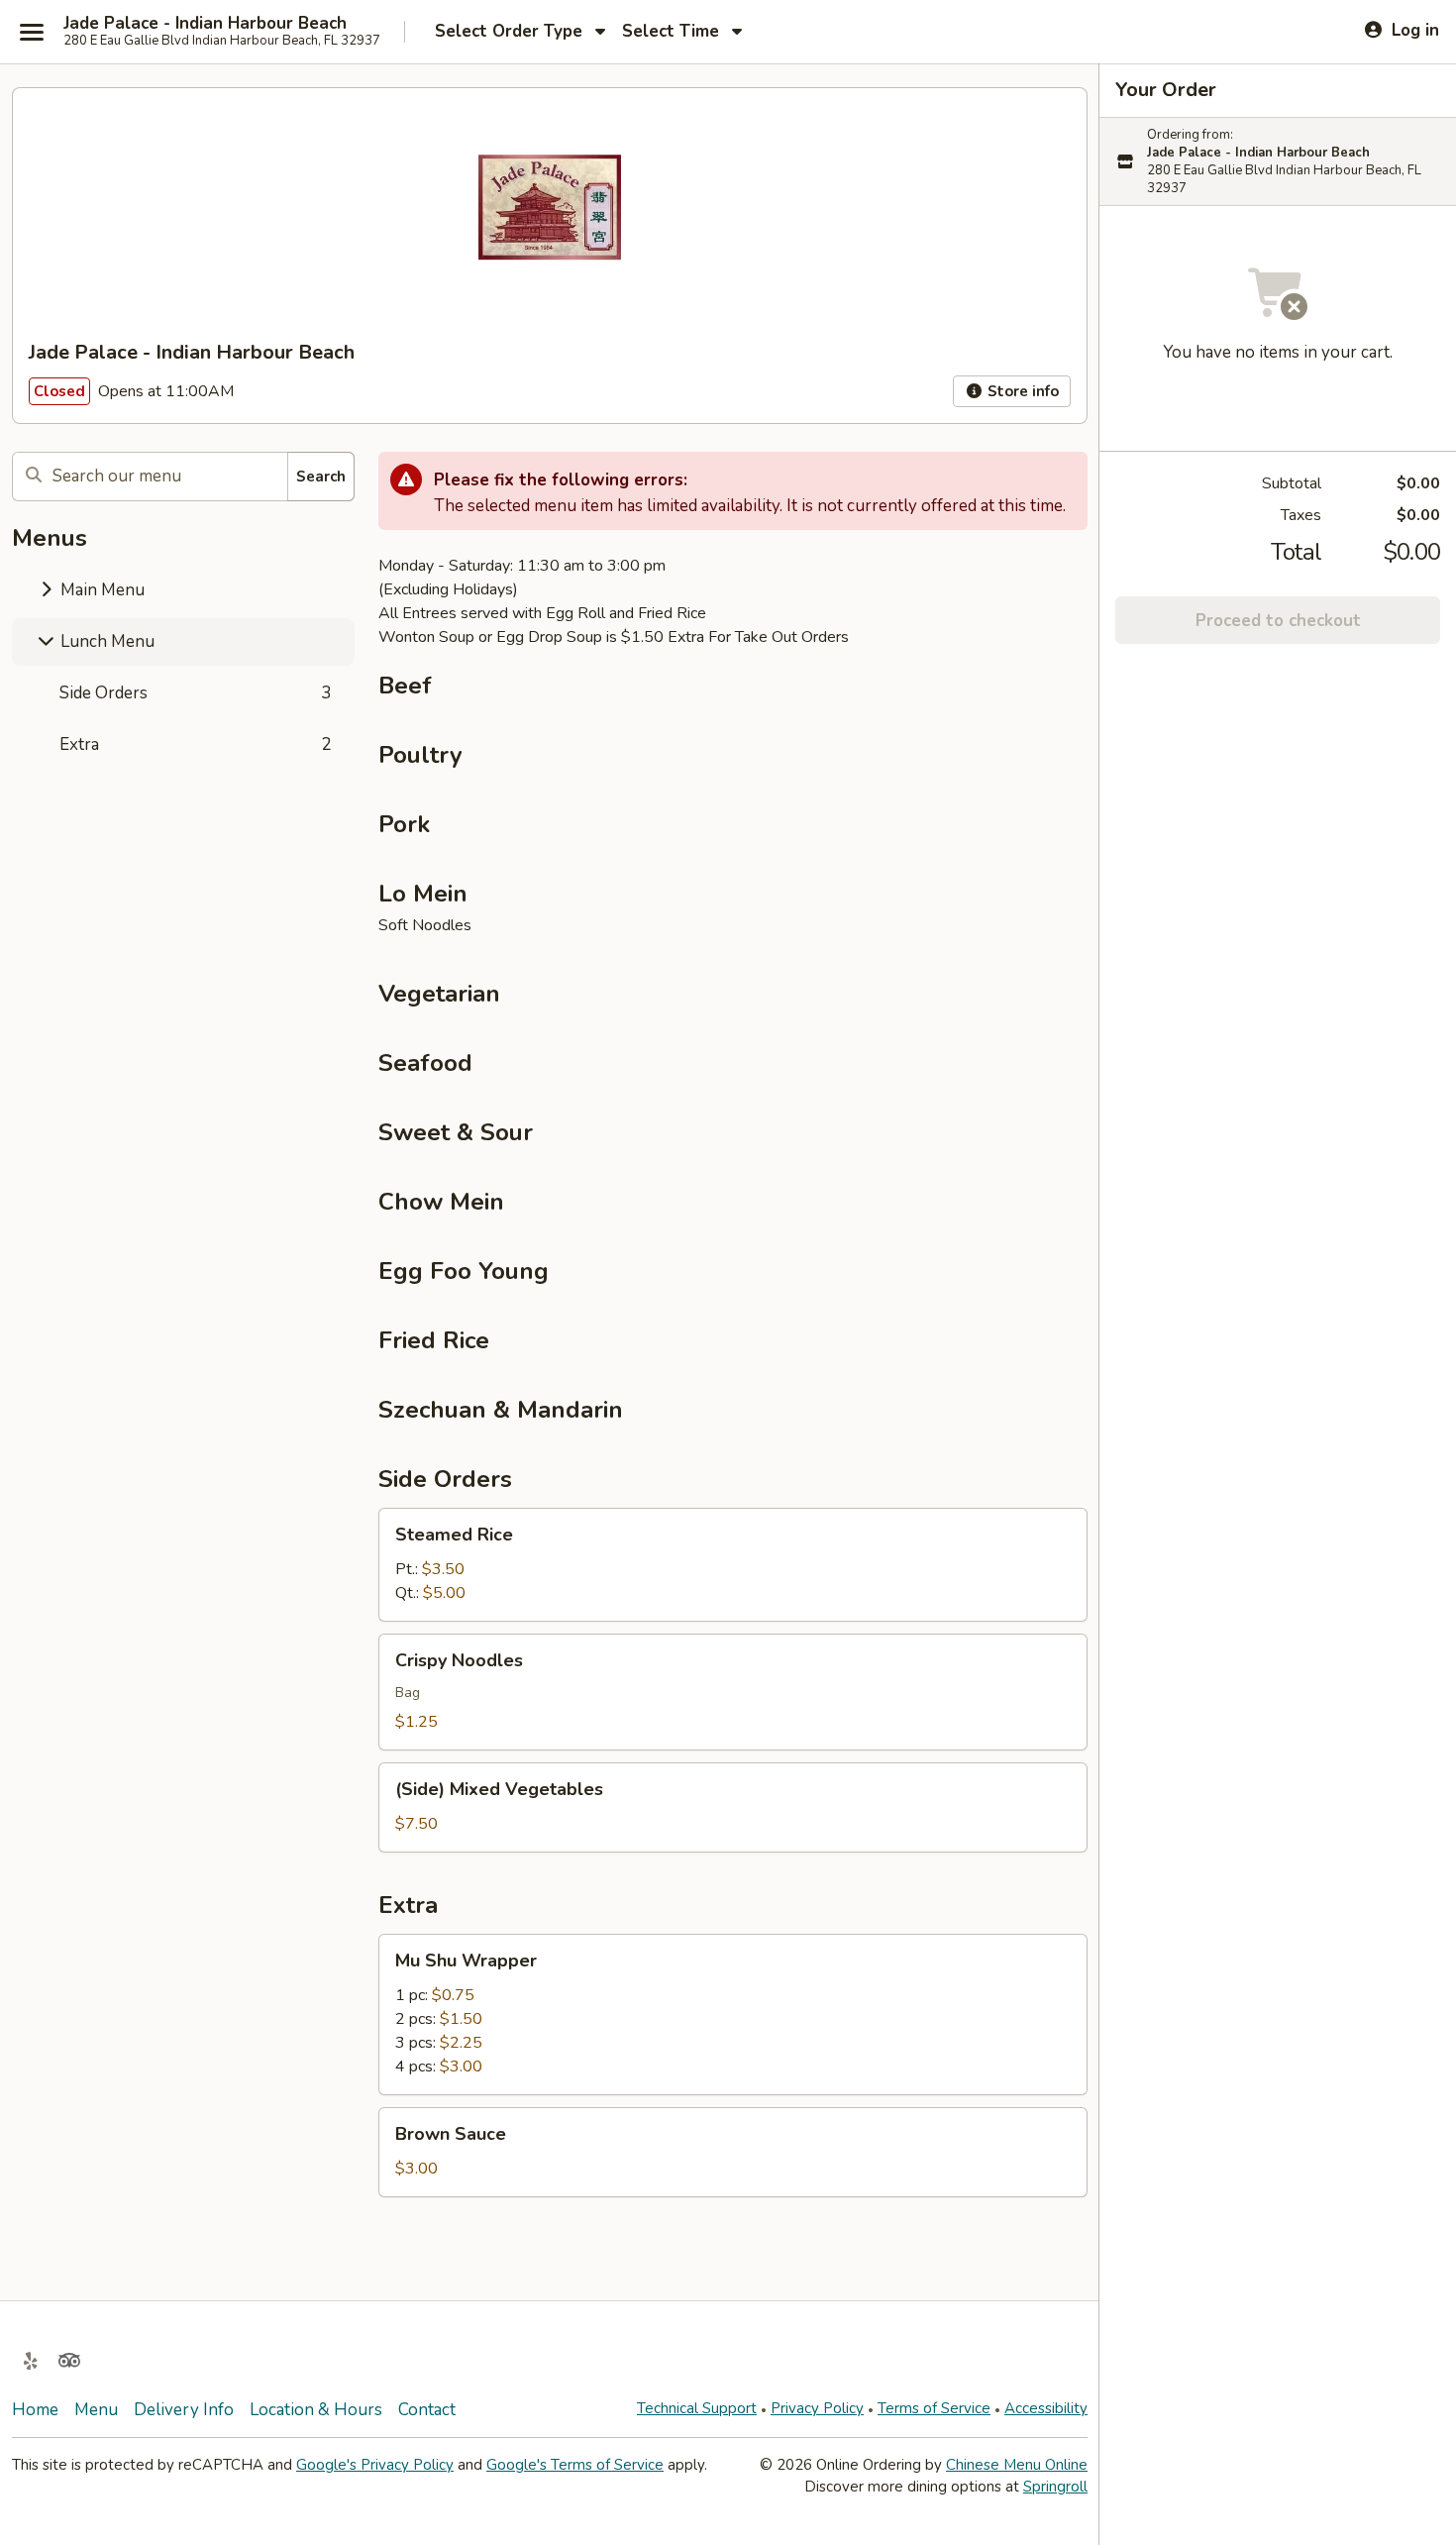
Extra (195, 744)
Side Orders (195, 693)
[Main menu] (32, 32)
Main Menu (101, 590)
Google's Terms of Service (575, 2465)
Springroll (1055, 2487)
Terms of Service (934, 2408)
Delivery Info (184, 2410)
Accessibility (1046, 2408)
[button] (733, 1565)
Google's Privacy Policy (375, 2465)
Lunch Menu (105, 641)
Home (35, 2410)
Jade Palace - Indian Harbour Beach (205, 24)
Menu (96, 2410)
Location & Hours (316, 2410)
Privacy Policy (817, 2408)
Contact (427, 2410)
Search (321, 477)
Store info (1021, 391)
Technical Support (697, 2408)
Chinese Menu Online (1017, 2465)
